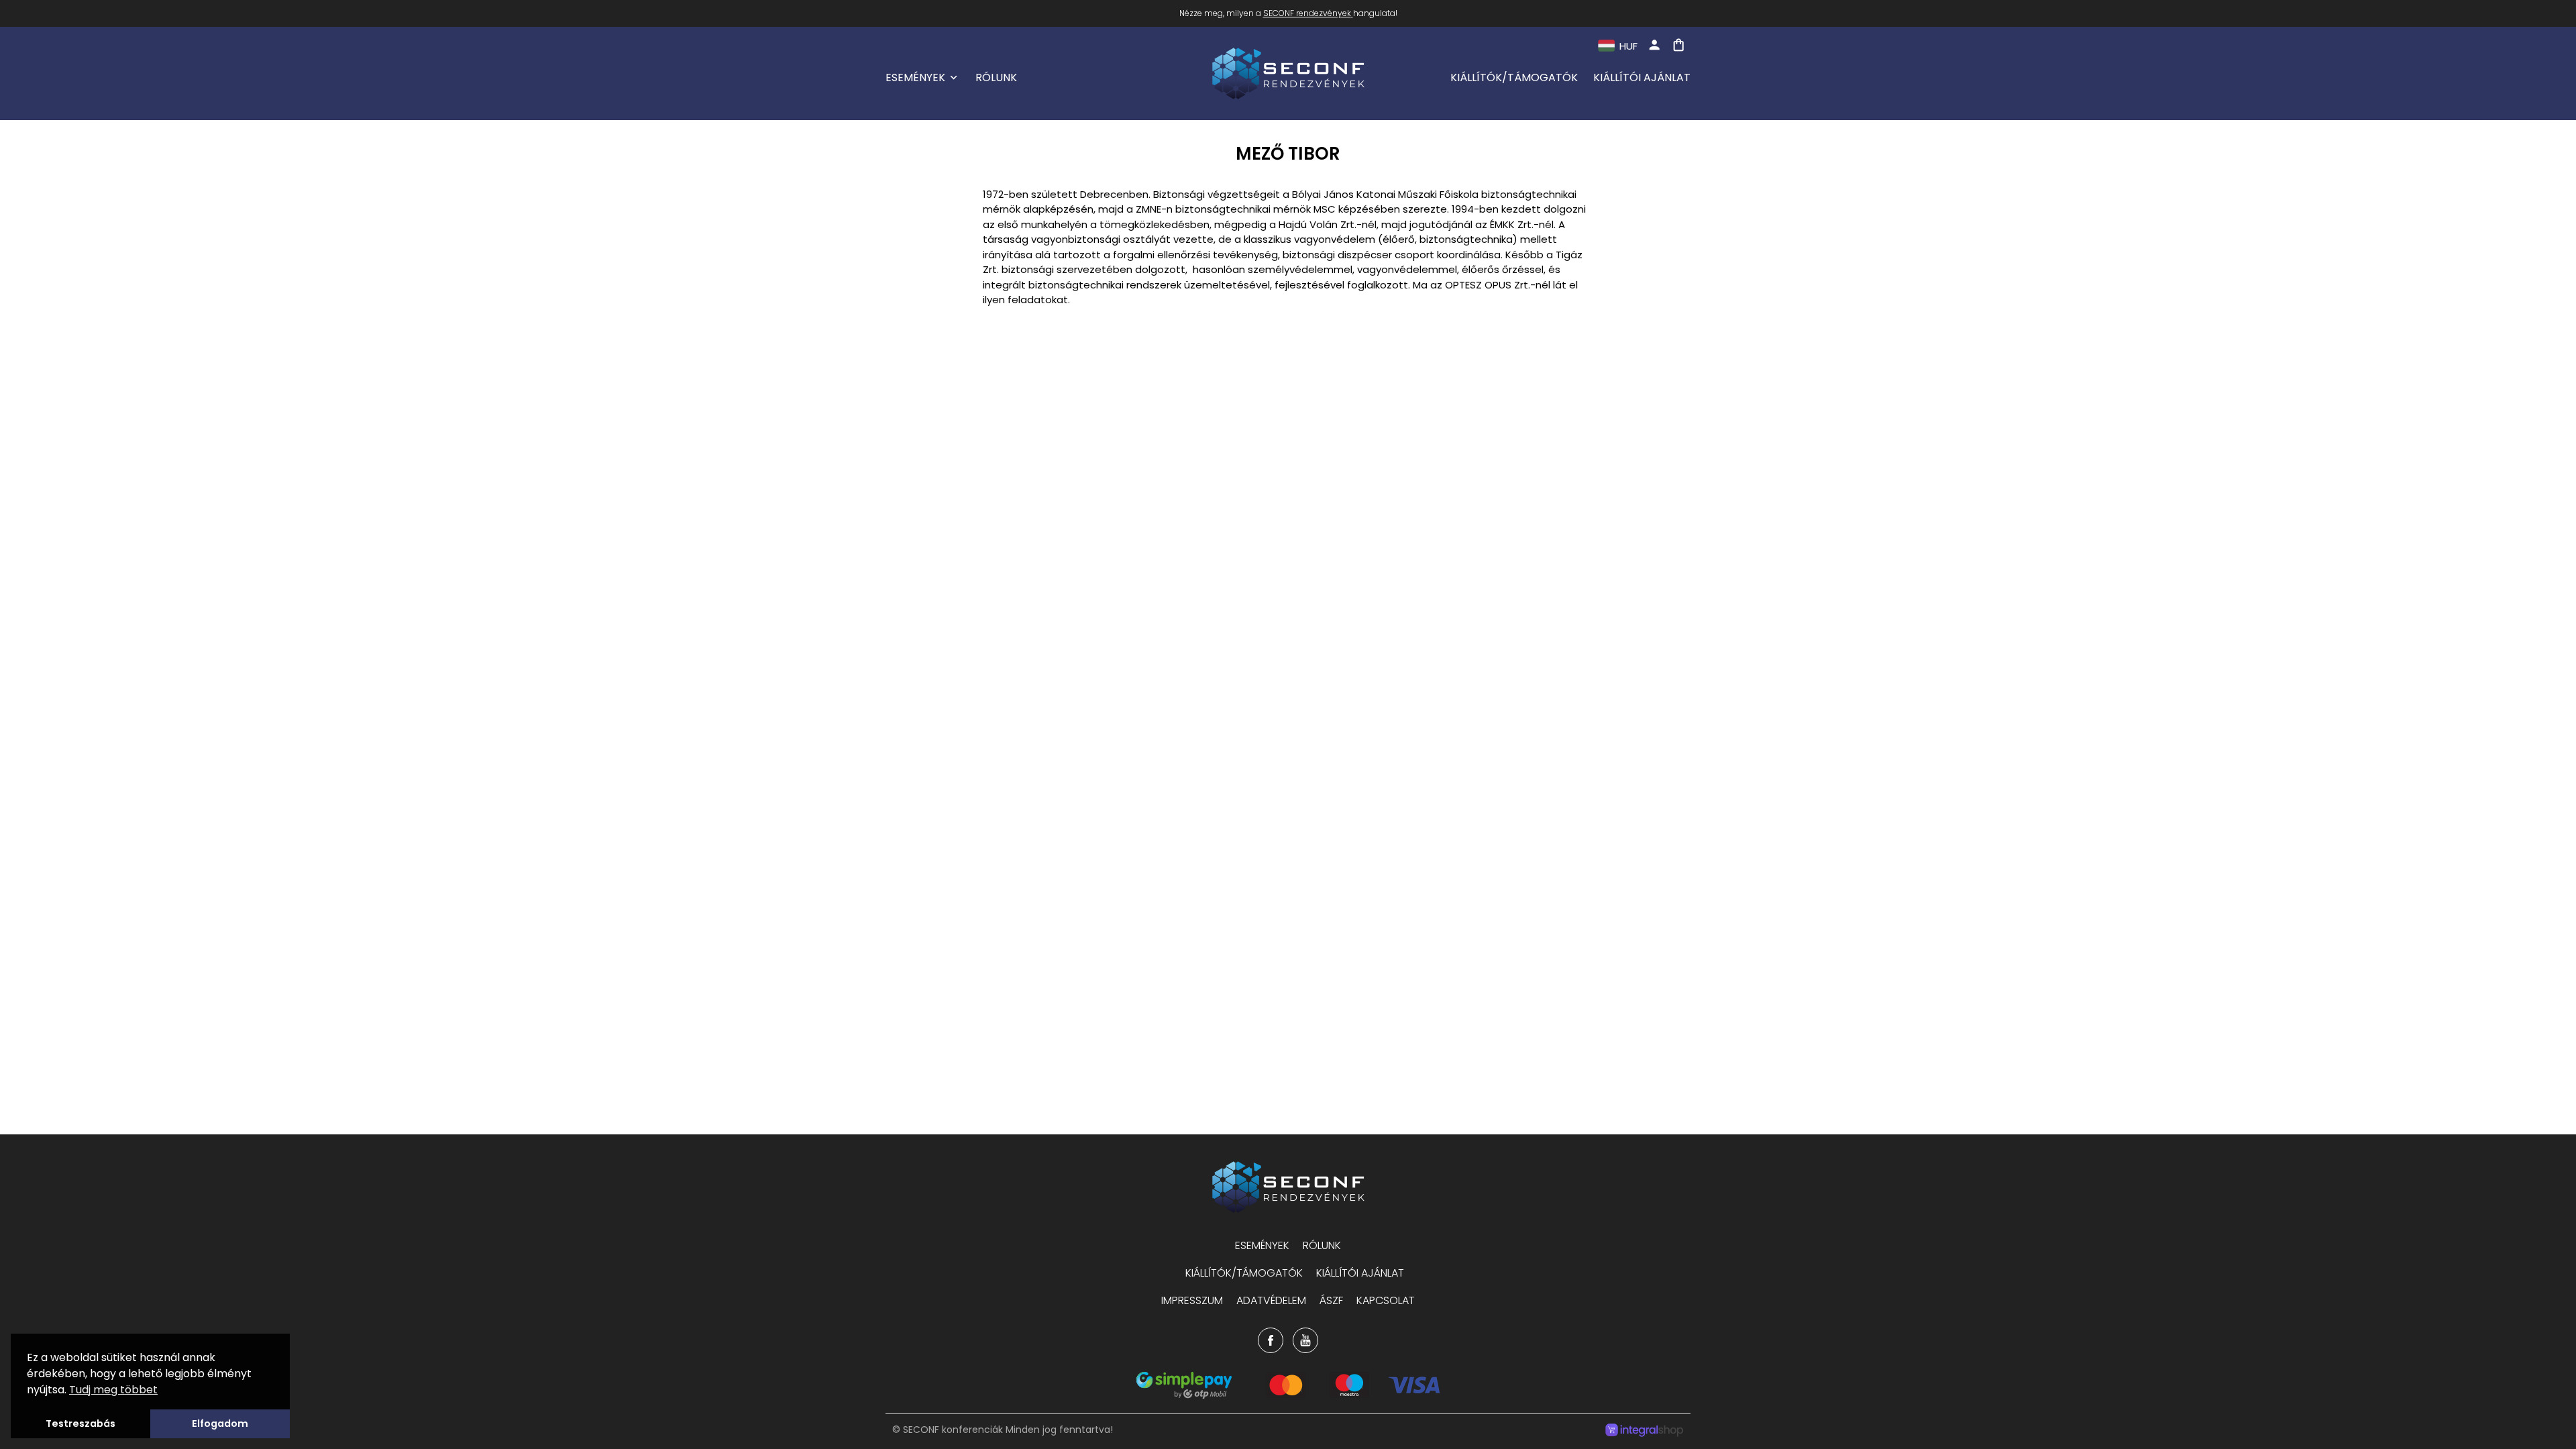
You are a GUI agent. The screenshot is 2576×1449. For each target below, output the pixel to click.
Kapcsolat (1386, 1300)
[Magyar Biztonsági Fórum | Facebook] (1271, 1340)
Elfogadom (220, 1424)
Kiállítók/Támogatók (1514, 77)
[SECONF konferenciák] (1288, 1187)
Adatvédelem (1271, 1300)
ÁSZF (1331, 1300)
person (1654, 45)
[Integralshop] (1644, 1432)
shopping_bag (1678, 45)
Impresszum (1192, 1300)
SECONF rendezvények (1307, 13)
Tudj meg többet (113, 1390)
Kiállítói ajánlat (1642, 77)
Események (915, 77)
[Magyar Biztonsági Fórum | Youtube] (1305, 1340)
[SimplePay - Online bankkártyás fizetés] (1288, 1395)
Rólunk (996, 77)
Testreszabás (80, 1424)
